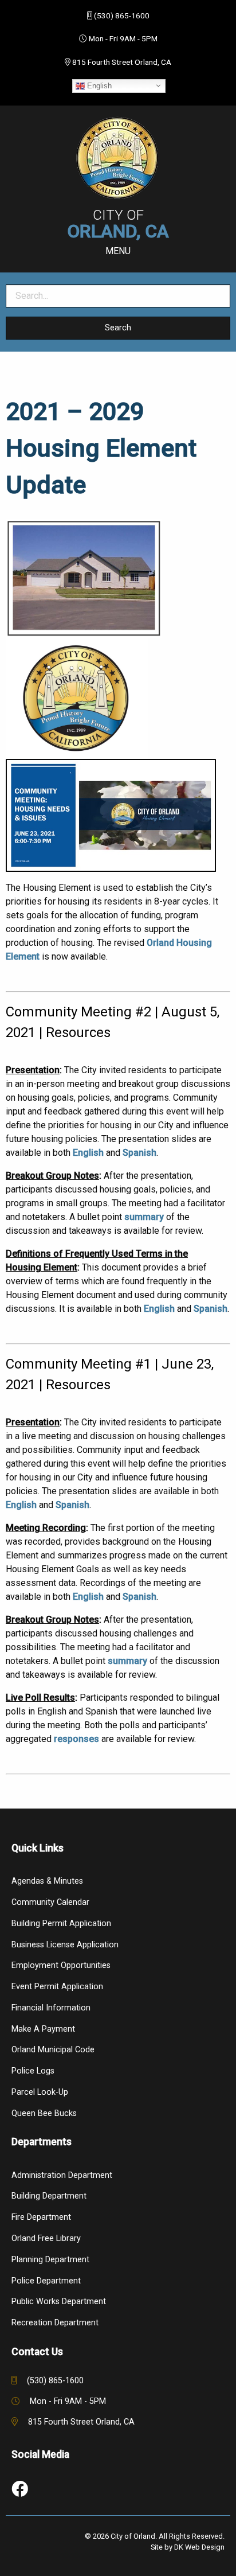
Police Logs (33, 2071)
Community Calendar (50, 1902)
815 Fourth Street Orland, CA (122, 62)
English (98, 85)
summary (144, 1217)
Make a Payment (43, 2029)
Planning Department (50, 2260)
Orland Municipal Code (53, 2050)
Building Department (49, 2196)
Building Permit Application (61, 1924)
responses (76, 1739)
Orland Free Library (46, 2238)
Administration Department (62, 2175)
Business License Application (65, 1945)
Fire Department (41, 2217)
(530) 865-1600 (122, 15)
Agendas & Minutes (47, 1881)
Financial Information (51, 2008)
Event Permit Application (57, 1987)
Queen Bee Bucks (44, 2113)
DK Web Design (199, 2547)
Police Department (46, 2281)
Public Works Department (59, 2302)
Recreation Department (55, 2323)
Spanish (139, 1153)
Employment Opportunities (61, 1965)
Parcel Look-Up (40, 2092)
